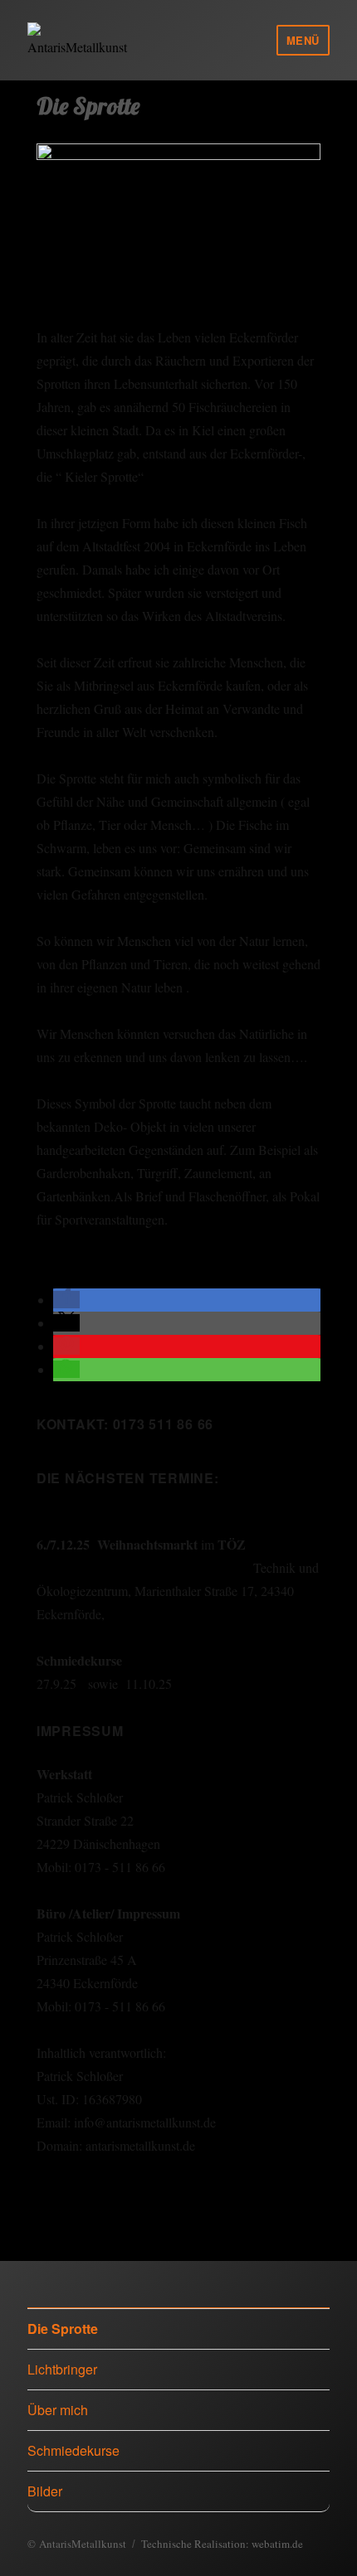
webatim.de (277, 2544)
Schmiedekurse (73, 2450)
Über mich (58, 2410)
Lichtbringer (62, 2369)
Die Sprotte (63, 2329)
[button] (66, 1300)
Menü (303, 40)
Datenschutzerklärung (94, 2192)
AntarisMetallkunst (83, 2544)
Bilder (45, 2491)
